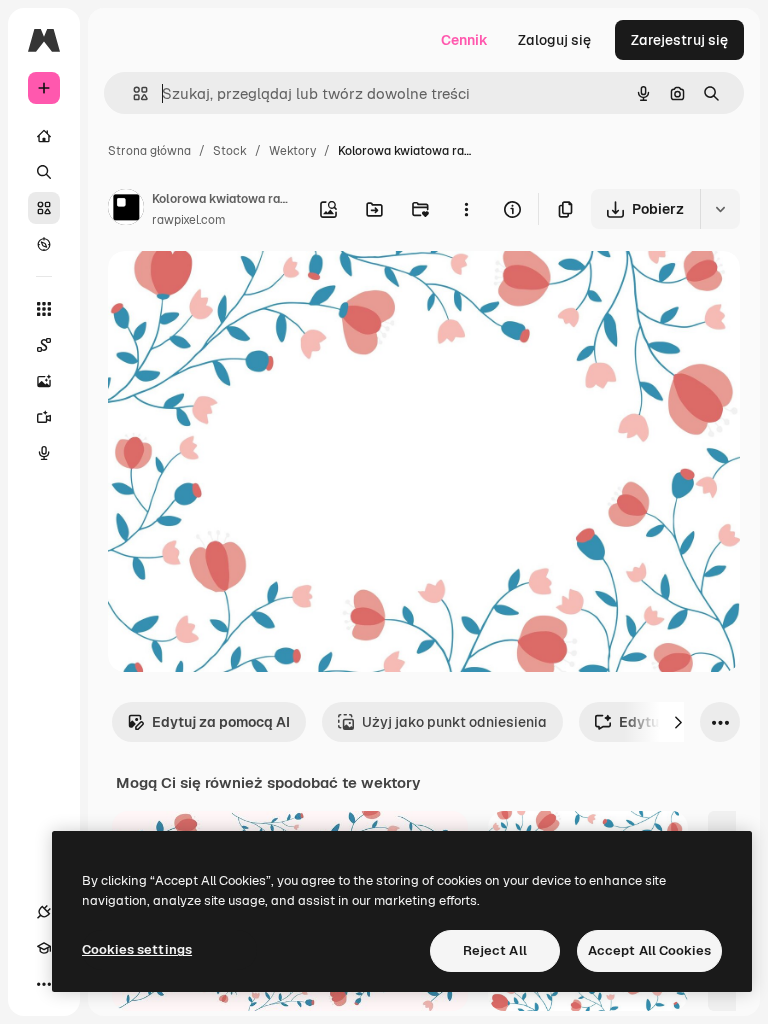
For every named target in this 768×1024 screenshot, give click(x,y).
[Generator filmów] (44, 417)
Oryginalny (246, 289)
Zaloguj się (554, 40)
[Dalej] (678, 722)
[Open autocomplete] (132, 93)
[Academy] (44, 948)
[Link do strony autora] (126, 210)
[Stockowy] (44, 208)
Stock (230, 151)
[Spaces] (44, 345)
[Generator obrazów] (44, 381)
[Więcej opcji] (466, 209)
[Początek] (44, 136)
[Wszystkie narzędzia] (44, 309)
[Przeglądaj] (44, 244)
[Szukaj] (44, 172)
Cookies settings (137, 949)
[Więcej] (44, 984)
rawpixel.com (189, 220)
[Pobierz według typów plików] (720, 209)
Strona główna (149, 151)
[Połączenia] (44, 912)
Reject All (495, 950)
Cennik (464, 40)
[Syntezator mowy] (44, 453)
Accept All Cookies (649, 950)
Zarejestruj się (679, 40)
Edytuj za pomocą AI (221, 722)
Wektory (292, 151)
